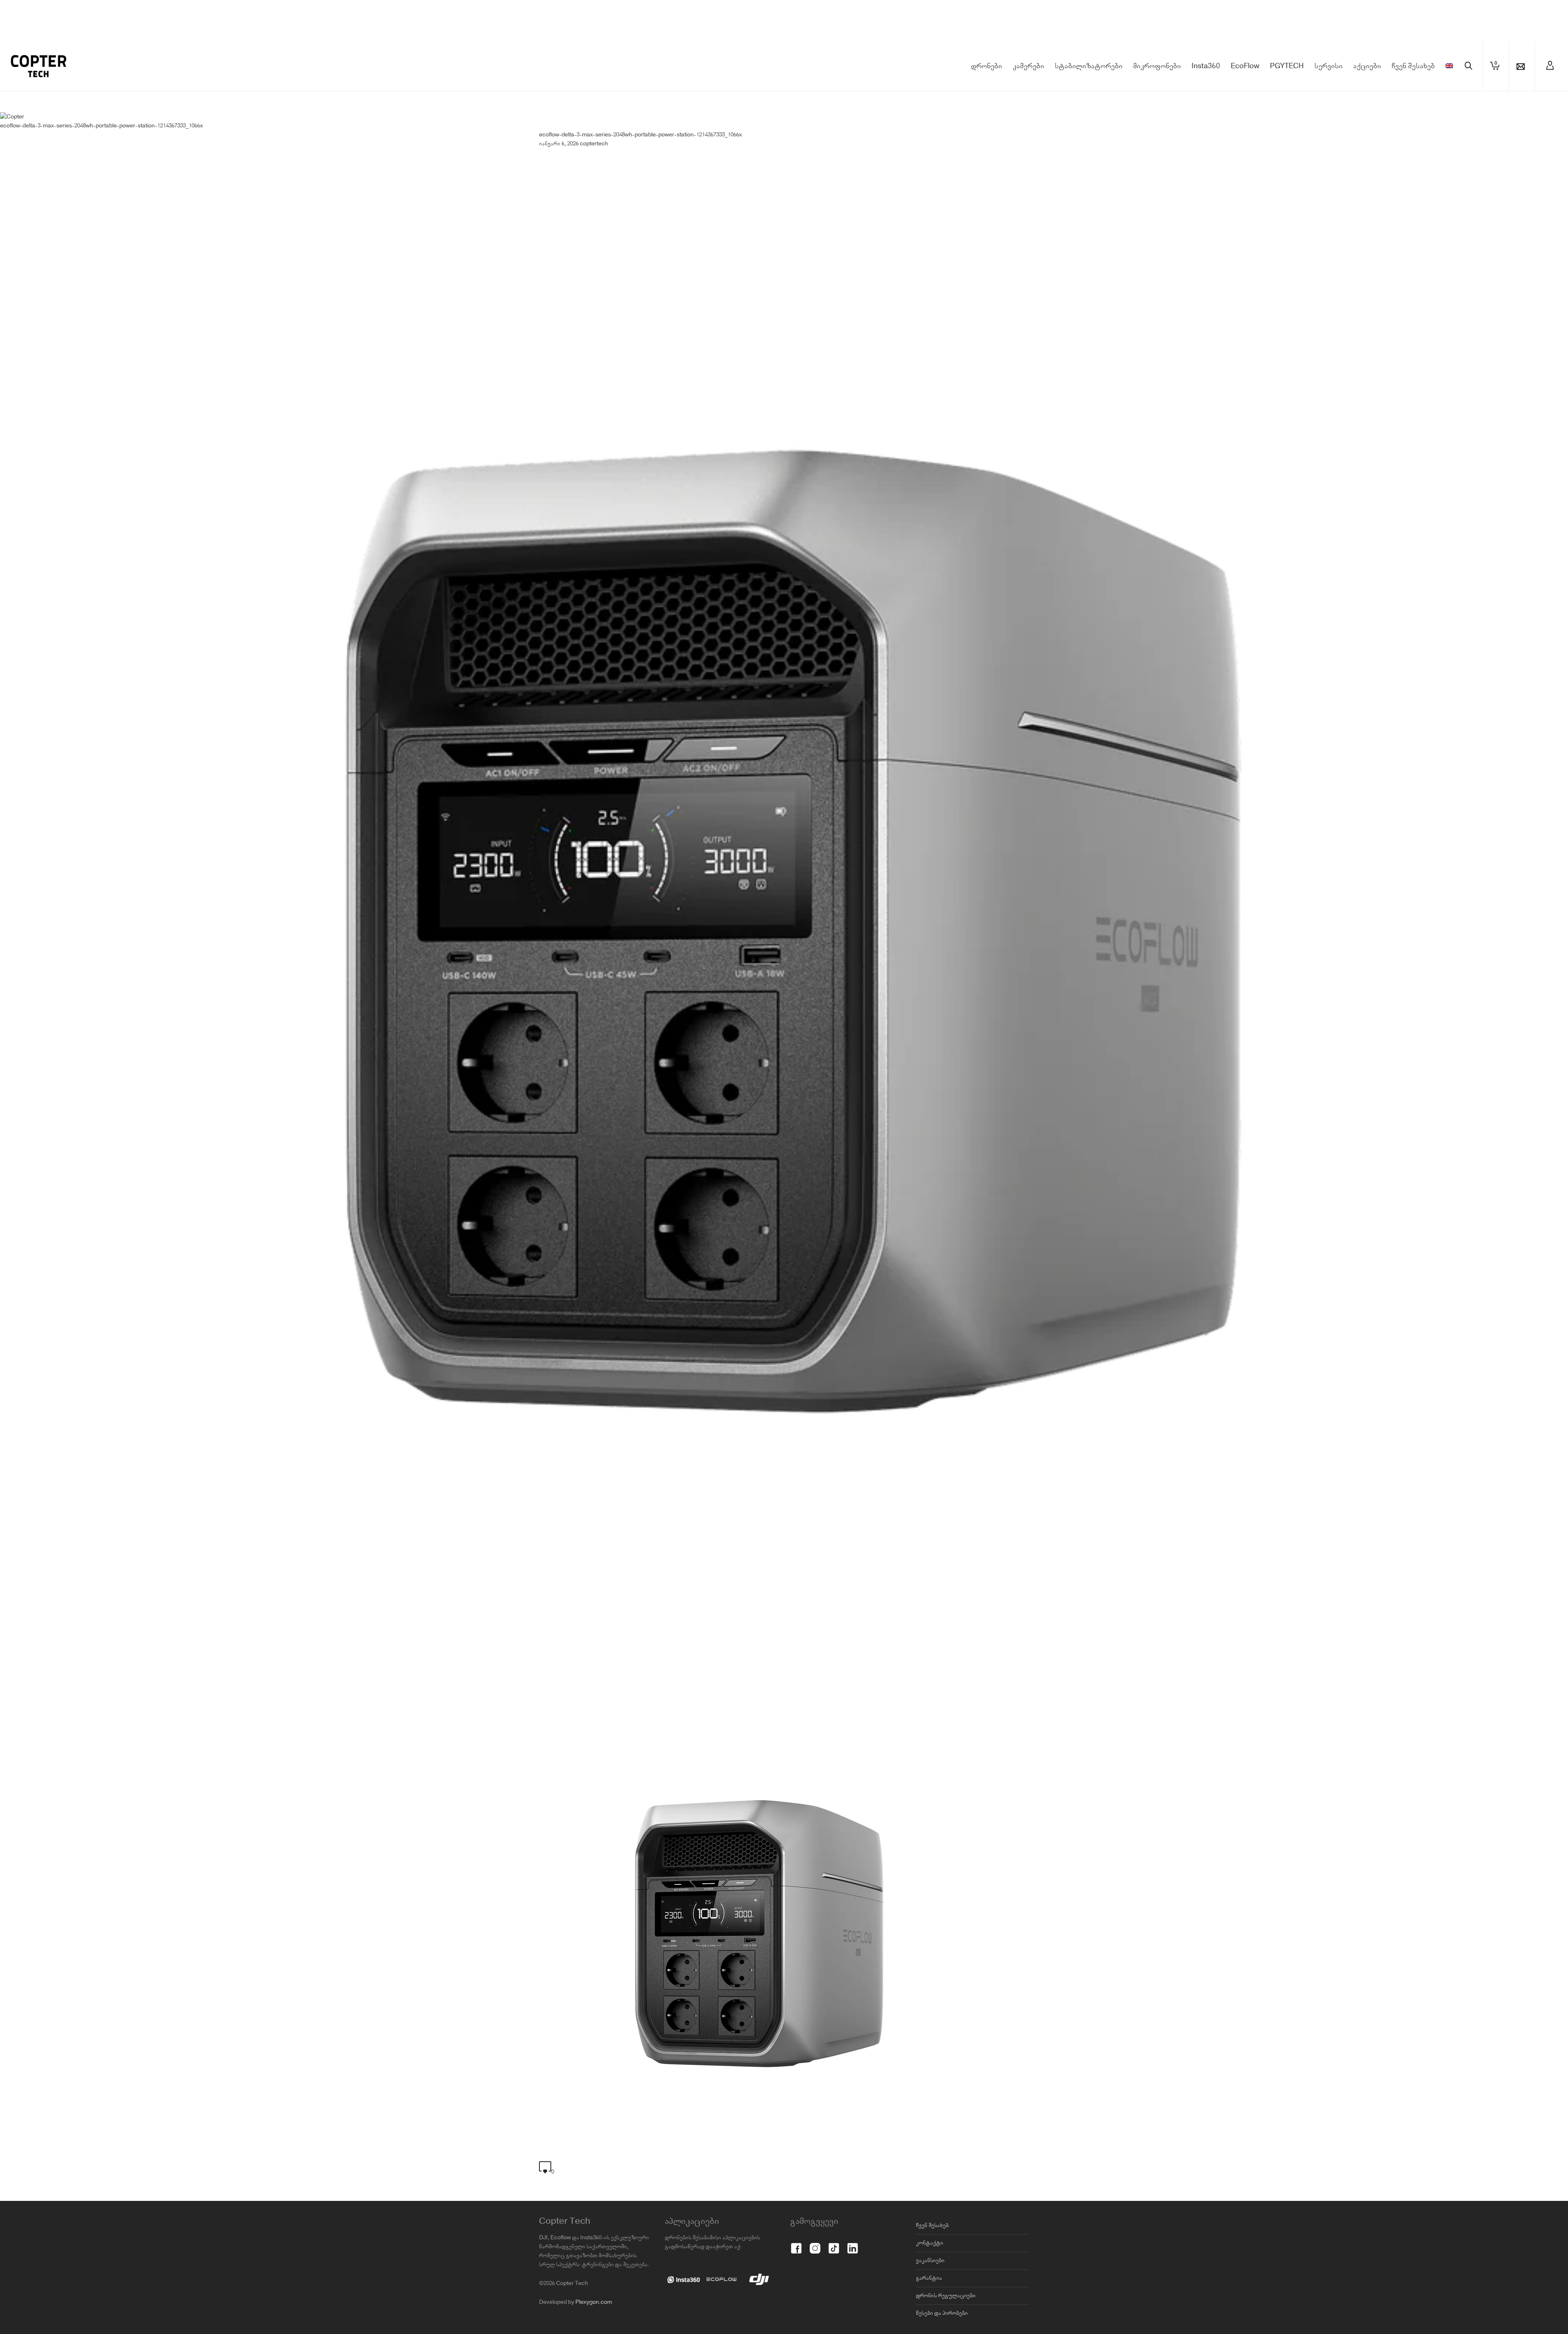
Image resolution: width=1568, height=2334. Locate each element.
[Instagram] (815, 2244)
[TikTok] (834, 2244)
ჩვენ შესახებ (932, 2225)
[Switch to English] (1449, 66)
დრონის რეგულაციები (946, 2296)
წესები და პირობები (942, 2313)
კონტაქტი (930, 2243)
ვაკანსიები (930, 2261)
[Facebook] (796, 2244)
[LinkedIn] (853, 2244)
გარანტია (929, 2278)
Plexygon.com (594, 2302)
